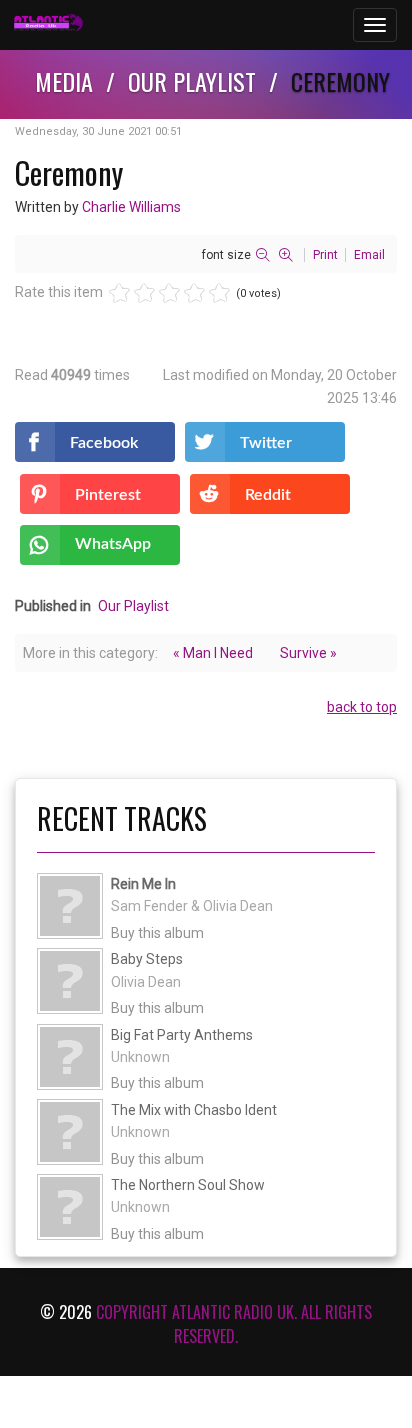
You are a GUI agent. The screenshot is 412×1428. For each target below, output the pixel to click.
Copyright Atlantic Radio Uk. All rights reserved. (234, 1324)
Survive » (308, 653)
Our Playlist (133, 606)
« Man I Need (213, 653)
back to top (362, 707)
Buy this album (157, 933)
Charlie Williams (131, 207)
